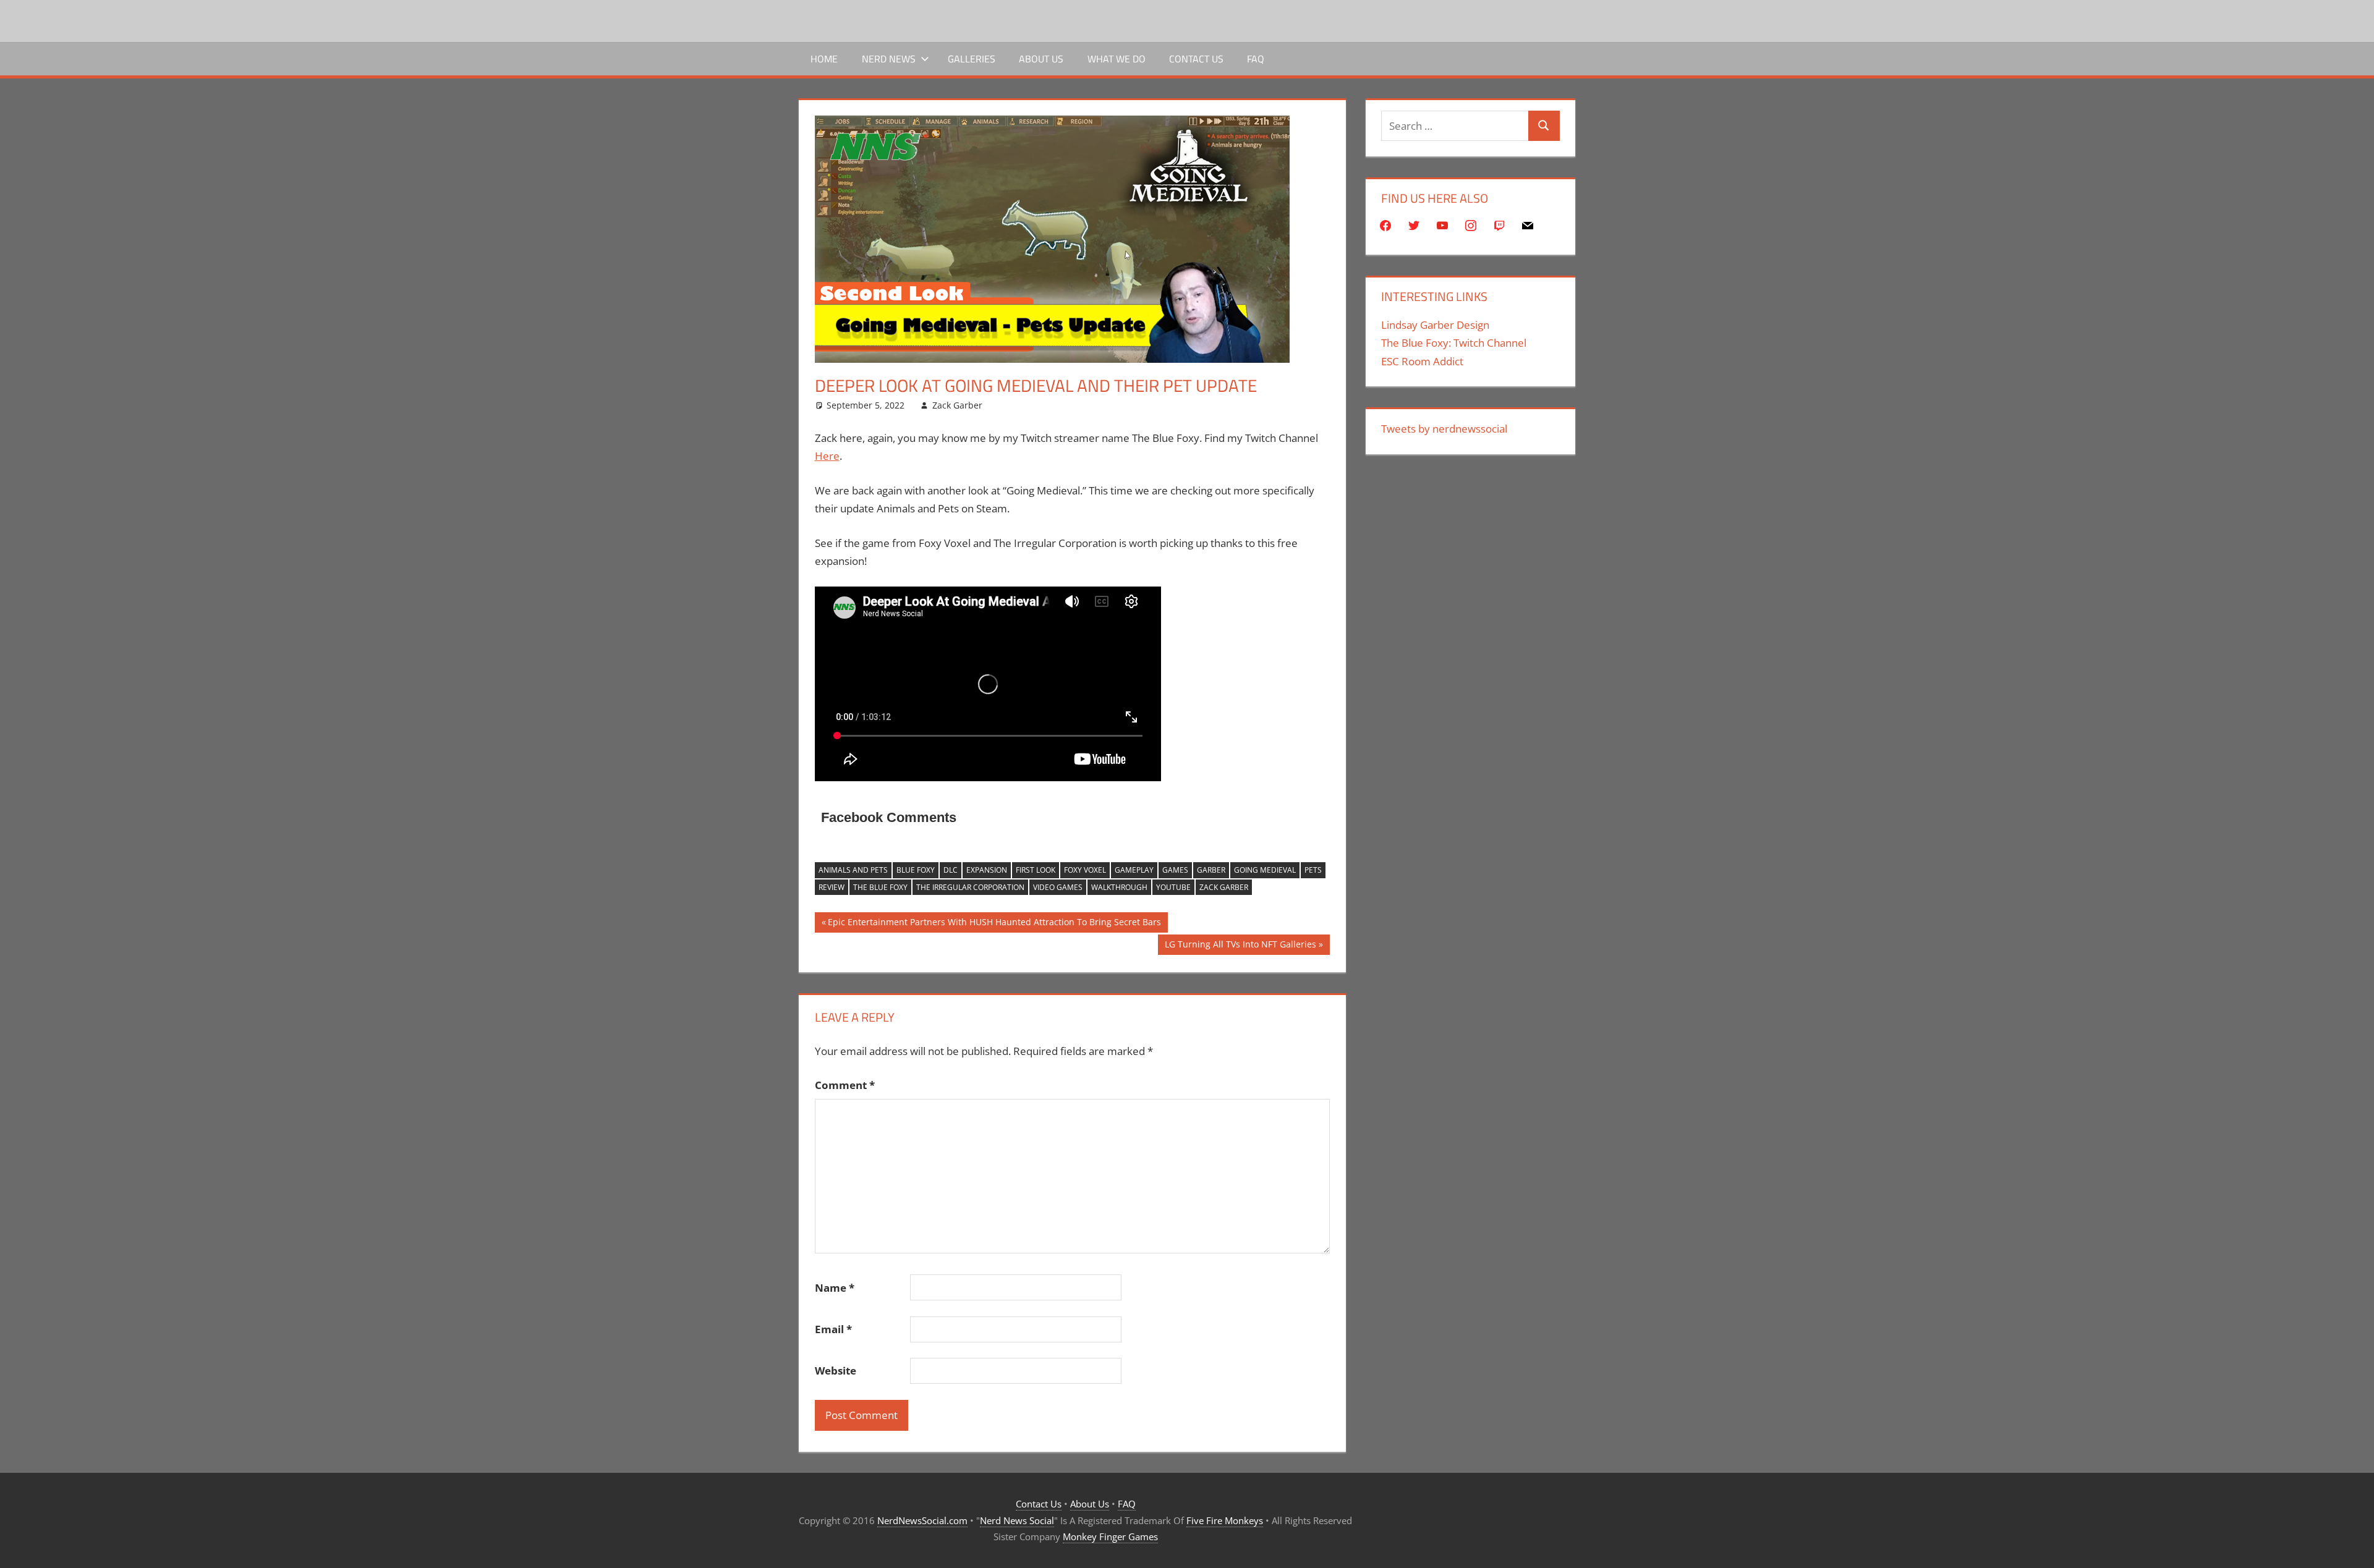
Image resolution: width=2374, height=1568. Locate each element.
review (832, 887)
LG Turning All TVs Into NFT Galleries (1240, 946)
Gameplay (1134, 870)
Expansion (987, 870)
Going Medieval (1265, 870)
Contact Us (1196, 59)
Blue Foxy (916, 870)
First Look (1036, 870)
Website (836, 1371)
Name (835, 1288)
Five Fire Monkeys (1225, 1520)
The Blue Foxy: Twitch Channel (1454, 343)
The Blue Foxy (880, 887)
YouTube (1173, 887)
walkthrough (1119, 887)
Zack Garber (957, 405)
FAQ (1256, 59)
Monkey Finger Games (1110, 1536)
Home (824, 59)
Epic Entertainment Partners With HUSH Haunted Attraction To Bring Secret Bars (994, 924)
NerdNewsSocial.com (922, 1520)
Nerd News (889, 59)
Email (833, 1329)
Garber (1211, 870)
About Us (1041, 59)
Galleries (972, 59)
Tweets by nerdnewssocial (1444, 429)
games (1175, 870)
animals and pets (853, 870)
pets (1313, 870)
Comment (845, 1085)
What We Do (1117, 59)
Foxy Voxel (1085, 870)
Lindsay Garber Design (1435, 325)
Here (827, 456)
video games (1058, 887)
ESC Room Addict (1422, 361)
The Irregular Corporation (970, 887)
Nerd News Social (1017, 1520)
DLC (951, 870)
